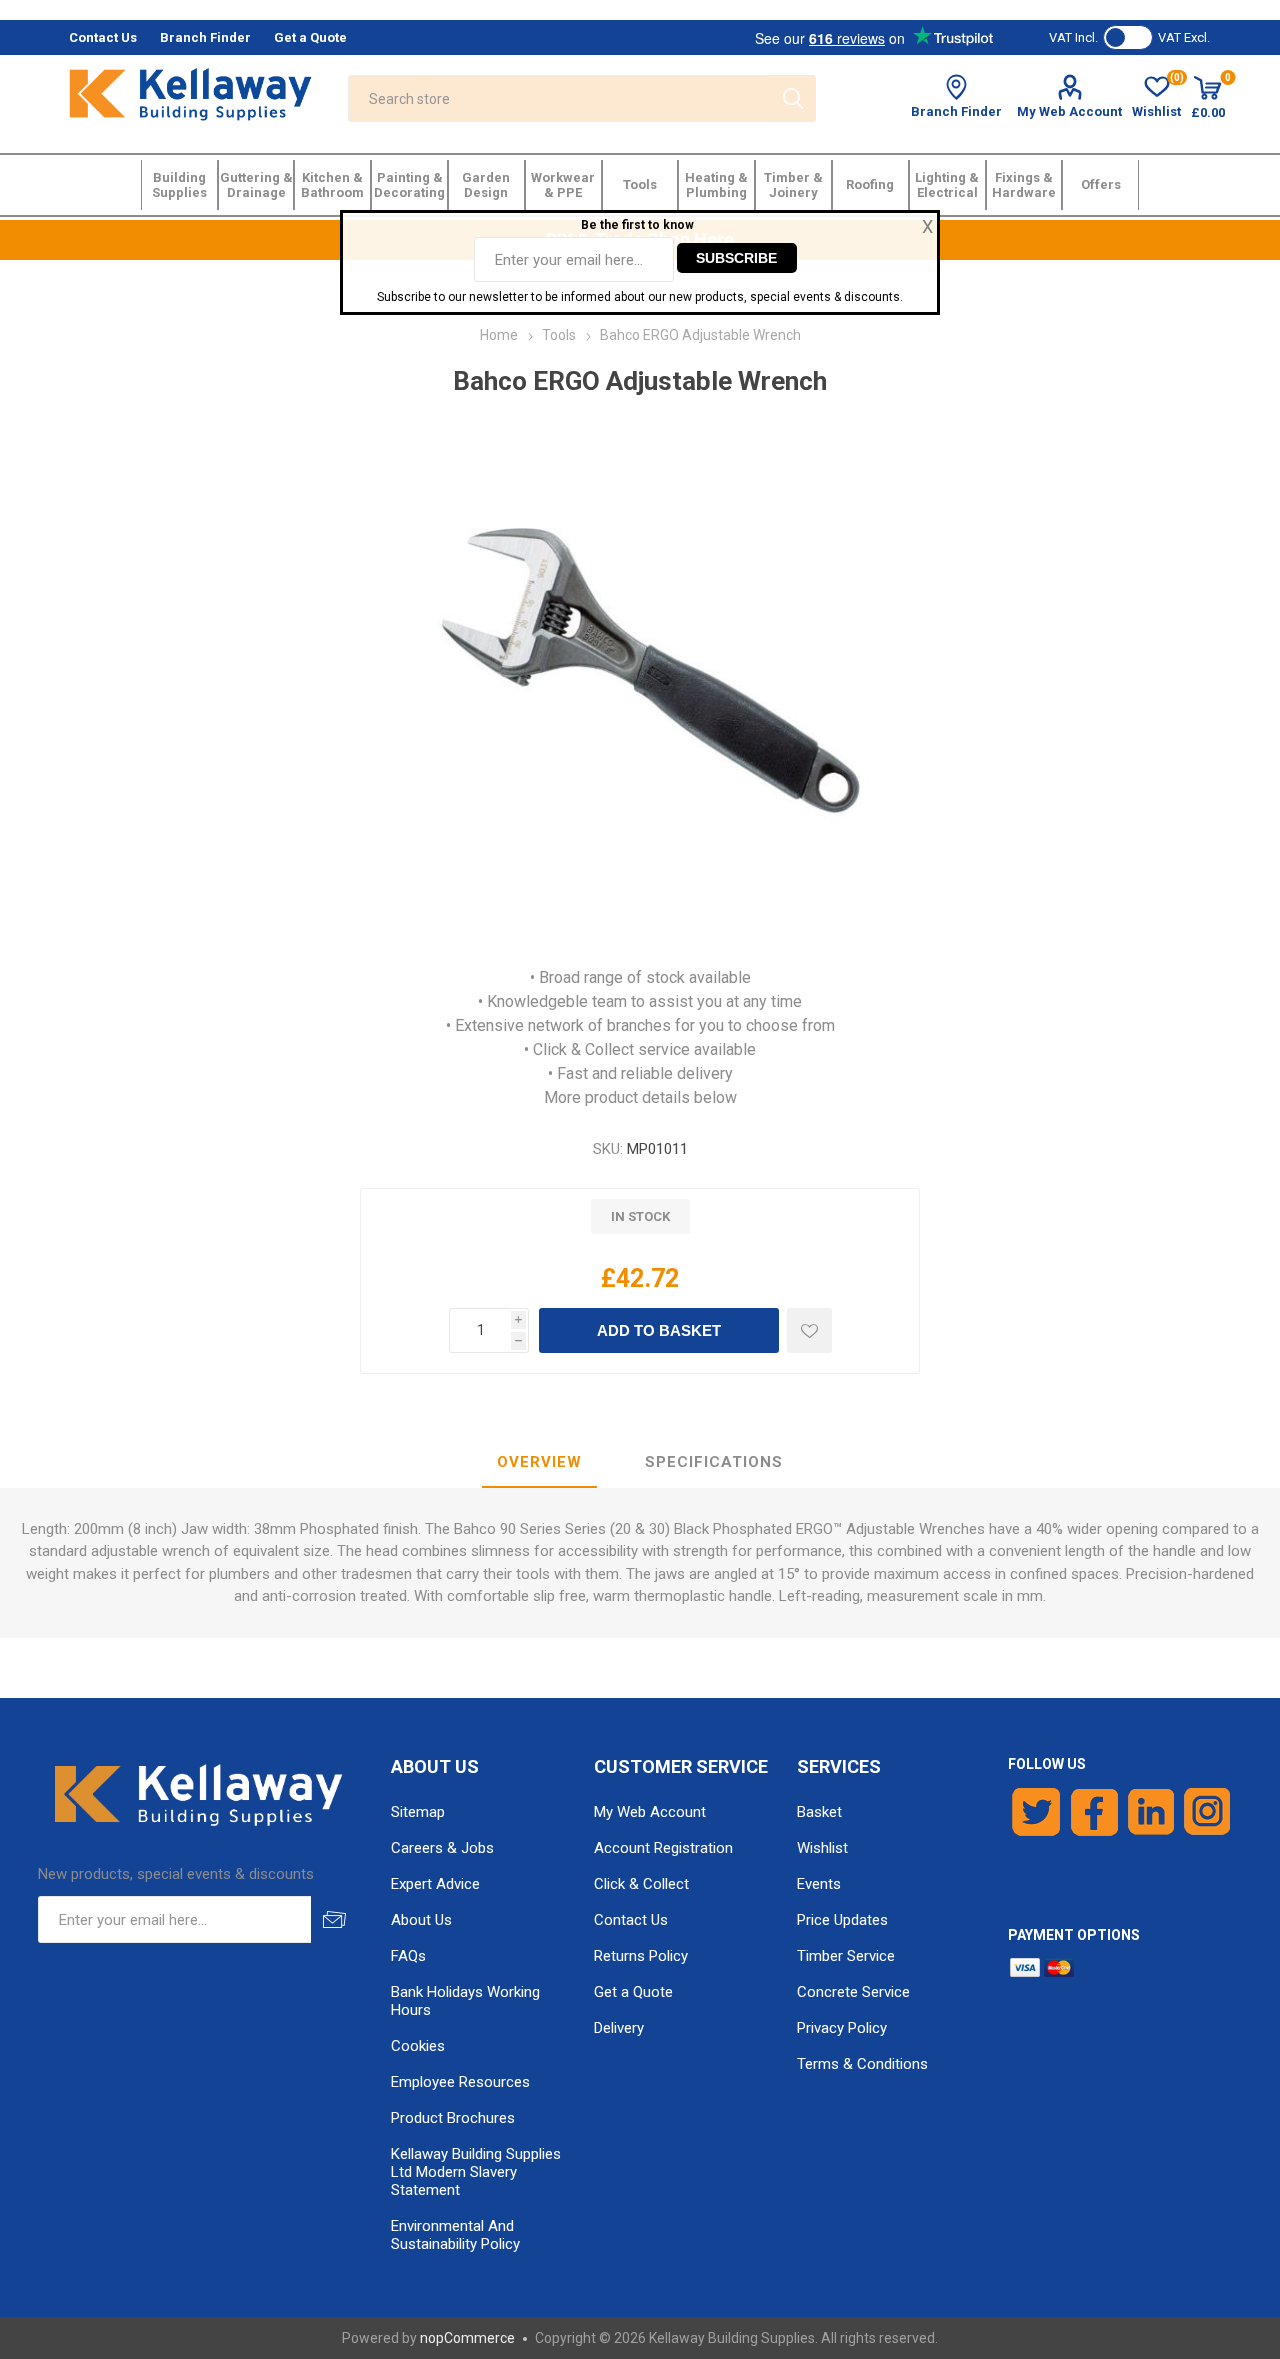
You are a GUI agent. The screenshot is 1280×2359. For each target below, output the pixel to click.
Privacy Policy (842, 2028)
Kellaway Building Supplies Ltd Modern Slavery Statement (476, 2172)
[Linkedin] (1151, 1812)
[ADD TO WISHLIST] (809, 1330)
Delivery (619, 2028)
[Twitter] (1036, 1812)
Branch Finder (956, 111)
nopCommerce (467, 2338)
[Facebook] (1094, 1812)
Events (819, 1884)
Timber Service (846, 1956)
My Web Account (1069, 111)
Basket (819, 1812)
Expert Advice (435, 1884)
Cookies (418, 2046)
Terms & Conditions (862, 2064)
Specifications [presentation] (714, 1462)
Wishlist (822, 1848)
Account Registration (663, 1848)
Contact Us (631, 1920)
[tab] (539, 1463)
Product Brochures (453, 2118)
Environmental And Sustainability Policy (455, 2235)
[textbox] (558, 98)
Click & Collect (641, 1884)
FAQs (408, 1956)
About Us (421, 1920)
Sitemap (418, 1812)
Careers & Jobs (442, 1848)
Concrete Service (853, 1992)
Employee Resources (460, 2082)
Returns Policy (641, 1956)
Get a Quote (633, 1992)
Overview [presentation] (539, 1462)
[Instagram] (1208, 1812)
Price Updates (842, 1920)
